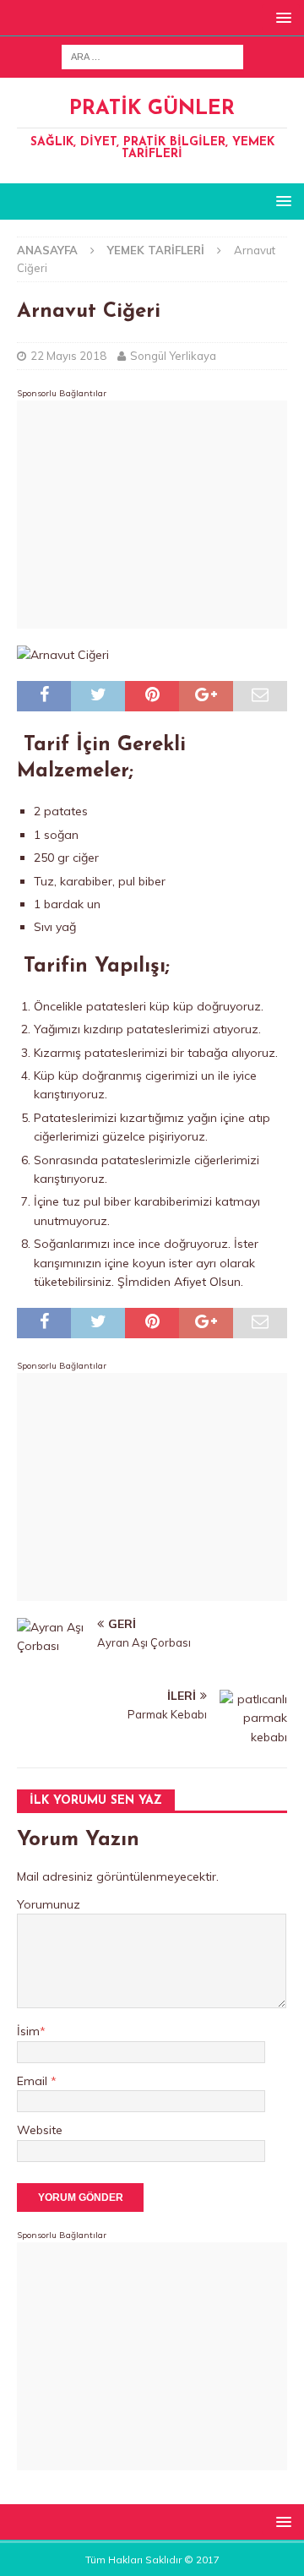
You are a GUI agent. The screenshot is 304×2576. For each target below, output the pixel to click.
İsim (28, 2031)
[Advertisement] (152, 515)
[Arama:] (152, 56)
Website (40, 2130)
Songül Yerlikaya (173, 356)
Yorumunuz (49, 1904)
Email (34, 2081)
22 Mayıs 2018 (68, 356)
